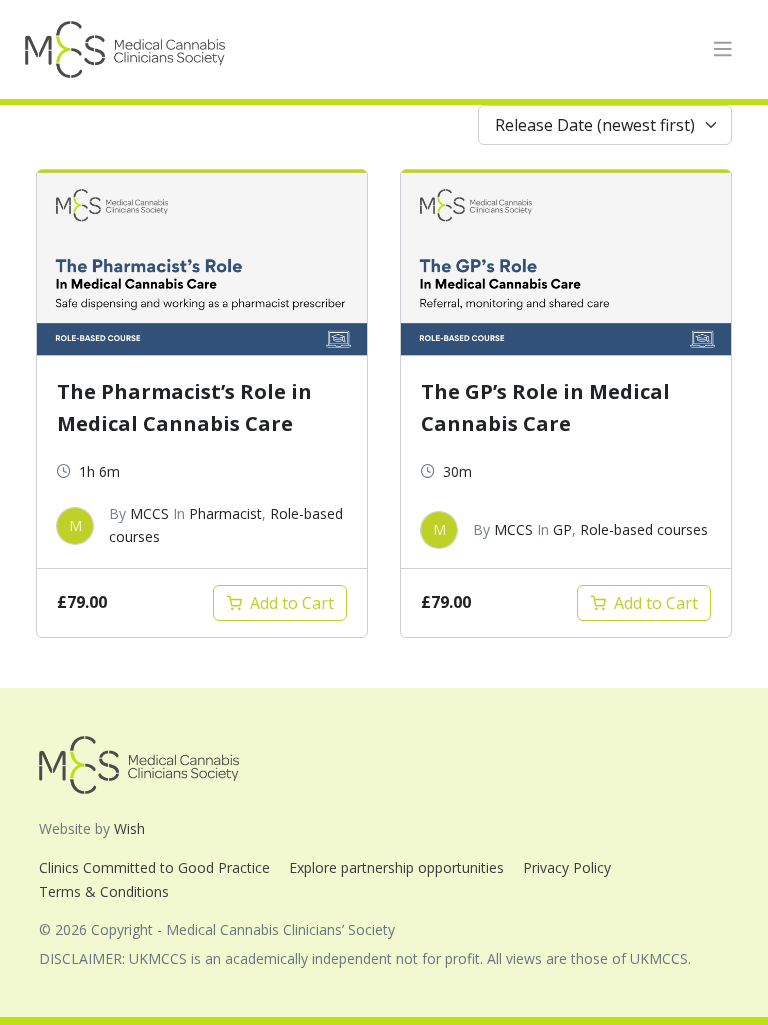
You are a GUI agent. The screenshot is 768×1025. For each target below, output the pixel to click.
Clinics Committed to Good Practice (154, 867)
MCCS (149, 513)
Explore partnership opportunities (396, 867)
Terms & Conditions (104, 891)
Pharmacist (225, 513)
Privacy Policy (567, 867)
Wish (129, 828)
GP (562, 529)
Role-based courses (644, 529)
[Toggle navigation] (723, 49)
